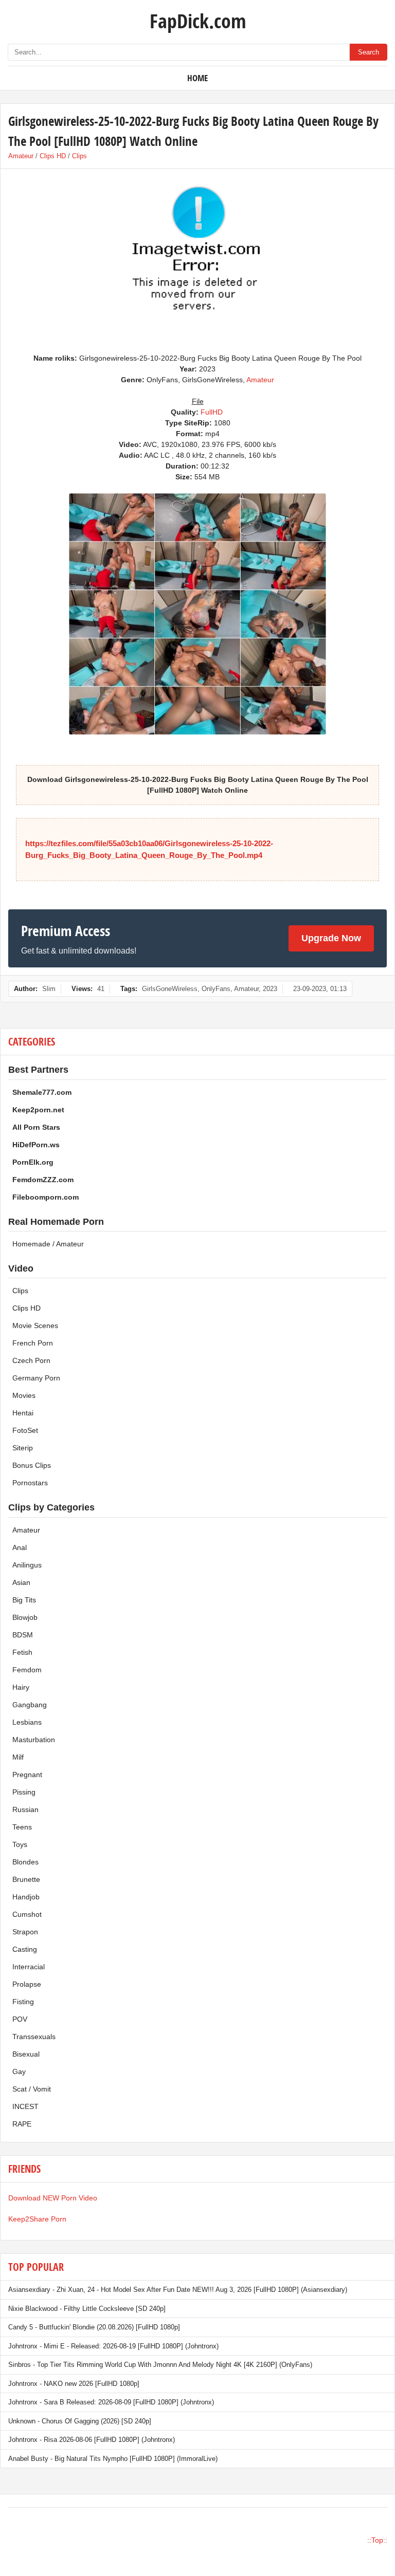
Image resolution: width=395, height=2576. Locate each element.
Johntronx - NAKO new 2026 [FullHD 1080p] (74, 2384)
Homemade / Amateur (48, 1244)
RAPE (22, 2124)
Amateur (21, 156)
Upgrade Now (331, 938)
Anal (20, 1547)
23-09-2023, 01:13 (320, 989)
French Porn (33, 1343)
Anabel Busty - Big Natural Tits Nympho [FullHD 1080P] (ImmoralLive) (113, 2459)
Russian (25, 1809)
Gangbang (30, 1705)
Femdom (27, 1670)
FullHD (212, 412)
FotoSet (25, 1430)
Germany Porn (36, 1378)
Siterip (23, 1448)
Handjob (26, 1897)
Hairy (21, 1687)
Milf (18, 1757)
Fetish (22, 1652)
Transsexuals (34, 2037)
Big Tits (24, 1600)
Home (197, 78)
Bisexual (26, 2054)
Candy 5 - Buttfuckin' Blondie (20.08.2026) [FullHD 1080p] (94, 2327)
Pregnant (27, 1775)
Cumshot (27, 1914)
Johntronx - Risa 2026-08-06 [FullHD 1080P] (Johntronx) (92, 2440)
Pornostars (30, 1483)
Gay (19, 2071)
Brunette (26, 1879)
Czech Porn (31, 1360)
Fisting (23, 2002)
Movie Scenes (35, 1326)
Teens (22, 1827)
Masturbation (34, 1740)
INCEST (25, 2106)
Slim (49, 989)
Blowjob (25, 1617)
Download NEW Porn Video (53, 2198)
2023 (270, 989)
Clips (79, 156)
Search (369, 52)
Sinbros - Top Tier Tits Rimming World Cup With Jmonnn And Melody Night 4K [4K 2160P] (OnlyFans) (160, 2365)
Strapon (25, 1932)
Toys (20, 1844)
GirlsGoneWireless (170, 989)
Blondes (25, 1862)
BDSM (23, 1635)
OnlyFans (216, 989)
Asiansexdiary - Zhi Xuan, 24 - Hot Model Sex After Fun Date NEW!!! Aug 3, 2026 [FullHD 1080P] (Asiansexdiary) (178, 2290)
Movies (24, 1395)
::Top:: (377, 2540)
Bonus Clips (32, 1465)
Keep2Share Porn (37, 2219)
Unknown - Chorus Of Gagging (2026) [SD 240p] (80, 2421)
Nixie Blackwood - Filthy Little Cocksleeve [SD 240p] (87, 2309)
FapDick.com (198, 21)
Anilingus (27, 1565)
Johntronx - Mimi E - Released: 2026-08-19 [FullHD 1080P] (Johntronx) (113, 2346)
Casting (25, 1949)
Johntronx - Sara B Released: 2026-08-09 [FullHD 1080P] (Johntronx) (111, 2402)
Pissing (24, 1792)
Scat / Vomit (32, 2089)
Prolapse (27, 1984)
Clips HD (53, 156)
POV (20, 2019)
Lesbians (27, 1722)
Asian (21, 1582)
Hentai (23, 1413)
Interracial (29, 1967)
